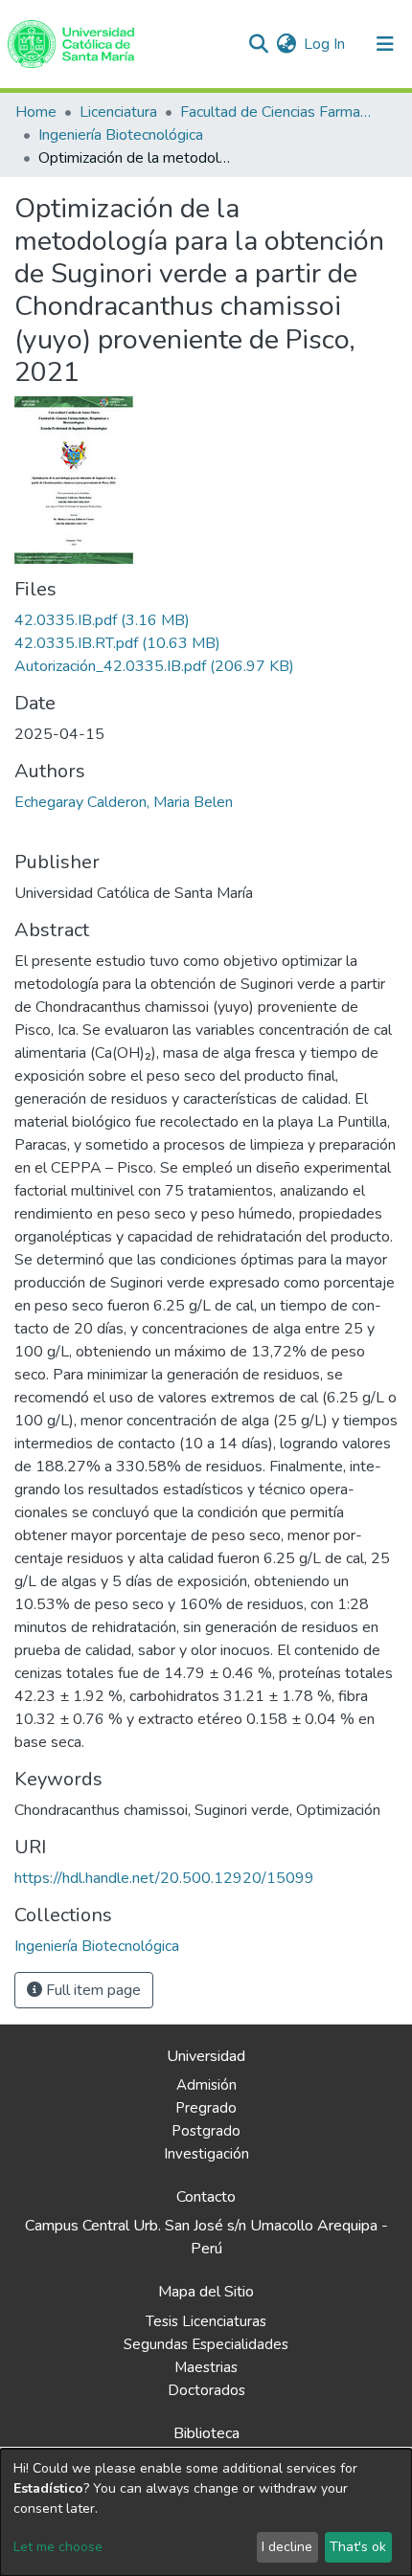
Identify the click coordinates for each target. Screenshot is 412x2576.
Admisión (206, 2085)
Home (36, 112)
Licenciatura (118, 112)
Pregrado (206, 2108)
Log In (325, 44)
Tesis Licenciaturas (206, 2321)
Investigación (206, 2154)
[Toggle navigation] (385, 44)
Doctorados (206, 2390)
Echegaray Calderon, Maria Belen (124, 802)
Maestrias (206, 2367)
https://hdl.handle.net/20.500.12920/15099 (164, 1878)
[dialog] (206, 2512)
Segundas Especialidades (206, 2344)
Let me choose (58, 2547)
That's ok (358, 2547)
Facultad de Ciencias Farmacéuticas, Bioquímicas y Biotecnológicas (276, 112)
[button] (286, 44)
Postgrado (206, 2131)
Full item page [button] (92, 1990)
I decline (287, 2547)
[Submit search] (258, 44)
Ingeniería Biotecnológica (121, 135)
